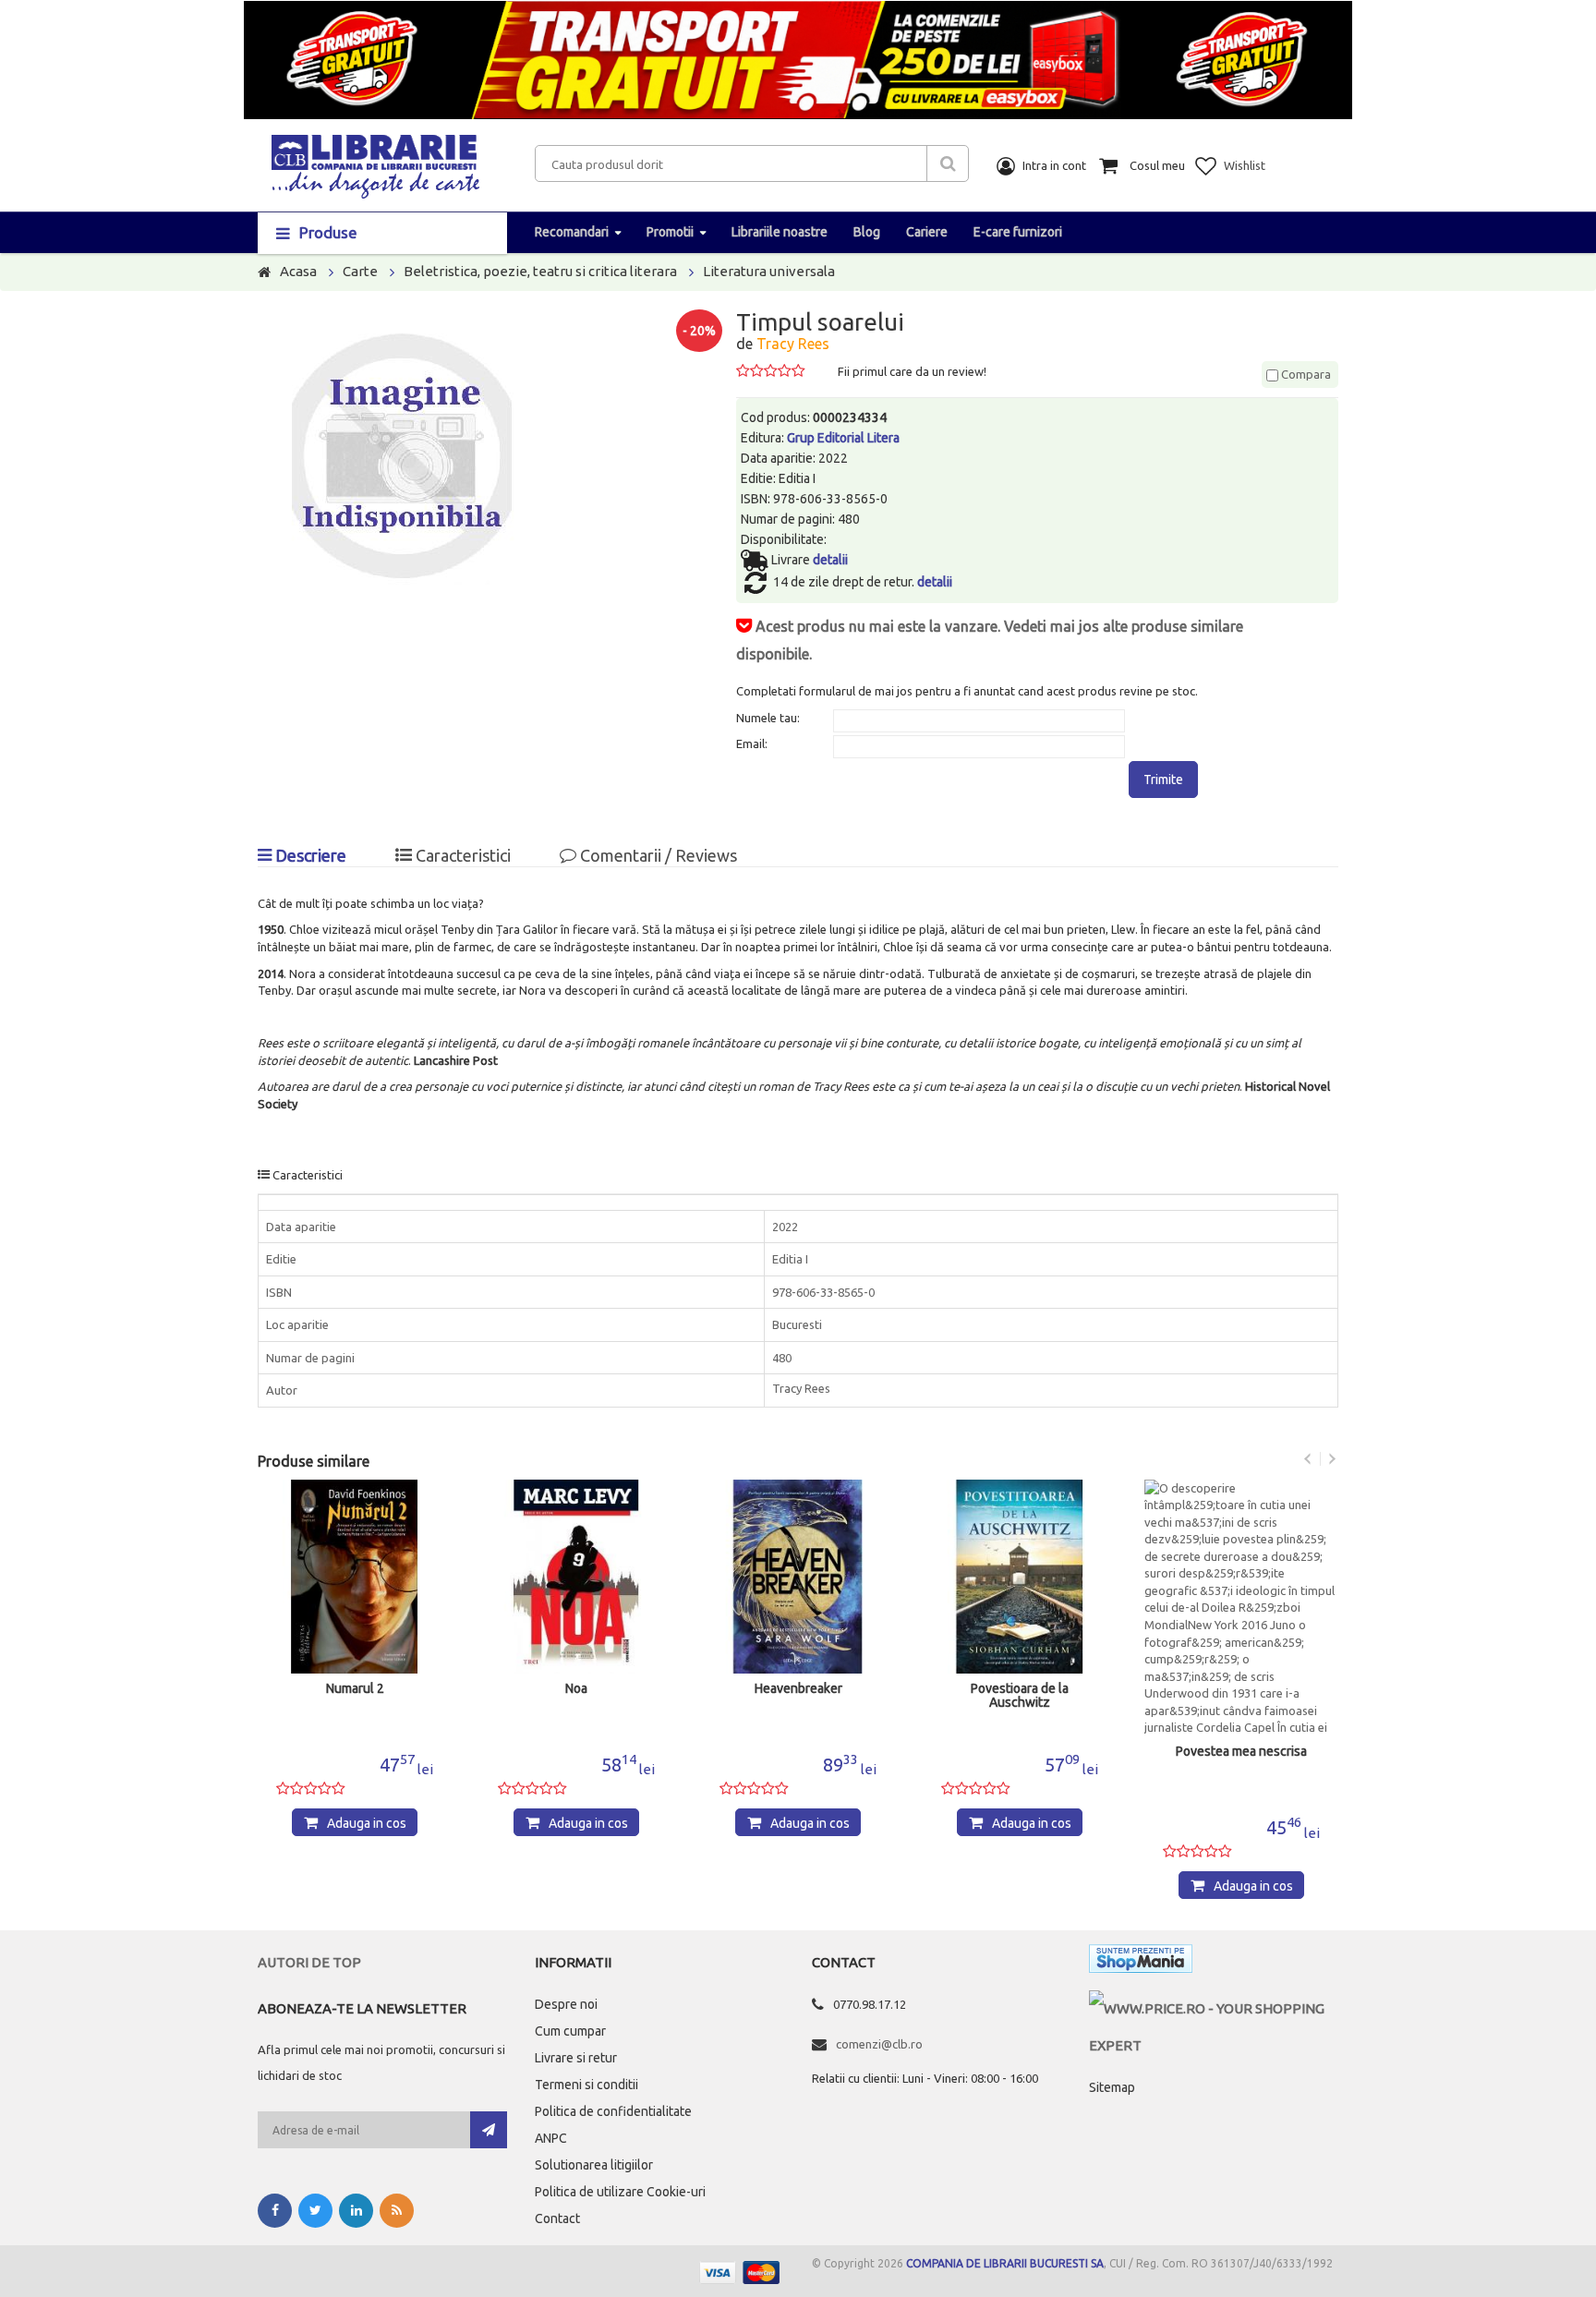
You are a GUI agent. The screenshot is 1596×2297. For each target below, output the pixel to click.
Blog (867, 232)
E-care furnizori (1018, 232)
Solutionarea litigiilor (594, 2165)
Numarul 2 (355, 1689)
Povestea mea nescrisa (1241, 1752)
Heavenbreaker (798, 1689)
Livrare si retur (576, 2058)
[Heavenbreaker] (798, 1577)
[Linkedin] (356, 2211)
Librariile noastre (780, 232)
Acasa (298, 271)
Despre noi (566, 2004)
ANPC (551, 2138)
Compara (1305, 374)
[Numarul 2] (355, 1577)
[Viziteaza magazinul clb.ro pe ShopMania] (1141, 1962)
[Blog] (397, 2211)
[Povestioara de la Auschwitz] (1020, 1577)
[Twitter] (315, 2211)
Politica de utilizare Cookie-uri (620, 2192)
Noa (576, 1689)
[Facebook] (275, 2211)
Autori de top (309, 1962)
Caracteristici (461, 855)
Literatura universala (769, 271)
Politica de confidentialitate (613, 2111)
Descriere (309, 855)
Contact (557, 2218)
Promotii (670, 232)
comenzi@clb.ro (879, 2044)
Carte (360, 271)
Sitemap (1112, 2087)
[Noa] (576, 1577)
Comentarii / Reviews (657, 855)
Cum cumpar (570, 2031)
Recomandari (572, 232)
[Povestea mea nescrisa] (1241, 1608)
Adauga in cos (367, 1823)
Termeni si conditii (586, 2085)
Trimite (1163, 780)
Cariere (927, 232)
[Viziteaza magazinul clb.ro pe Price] (1214, 2008)
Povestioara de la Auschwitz (1020, 1696)
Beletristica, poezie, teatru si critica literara (540, 271)
